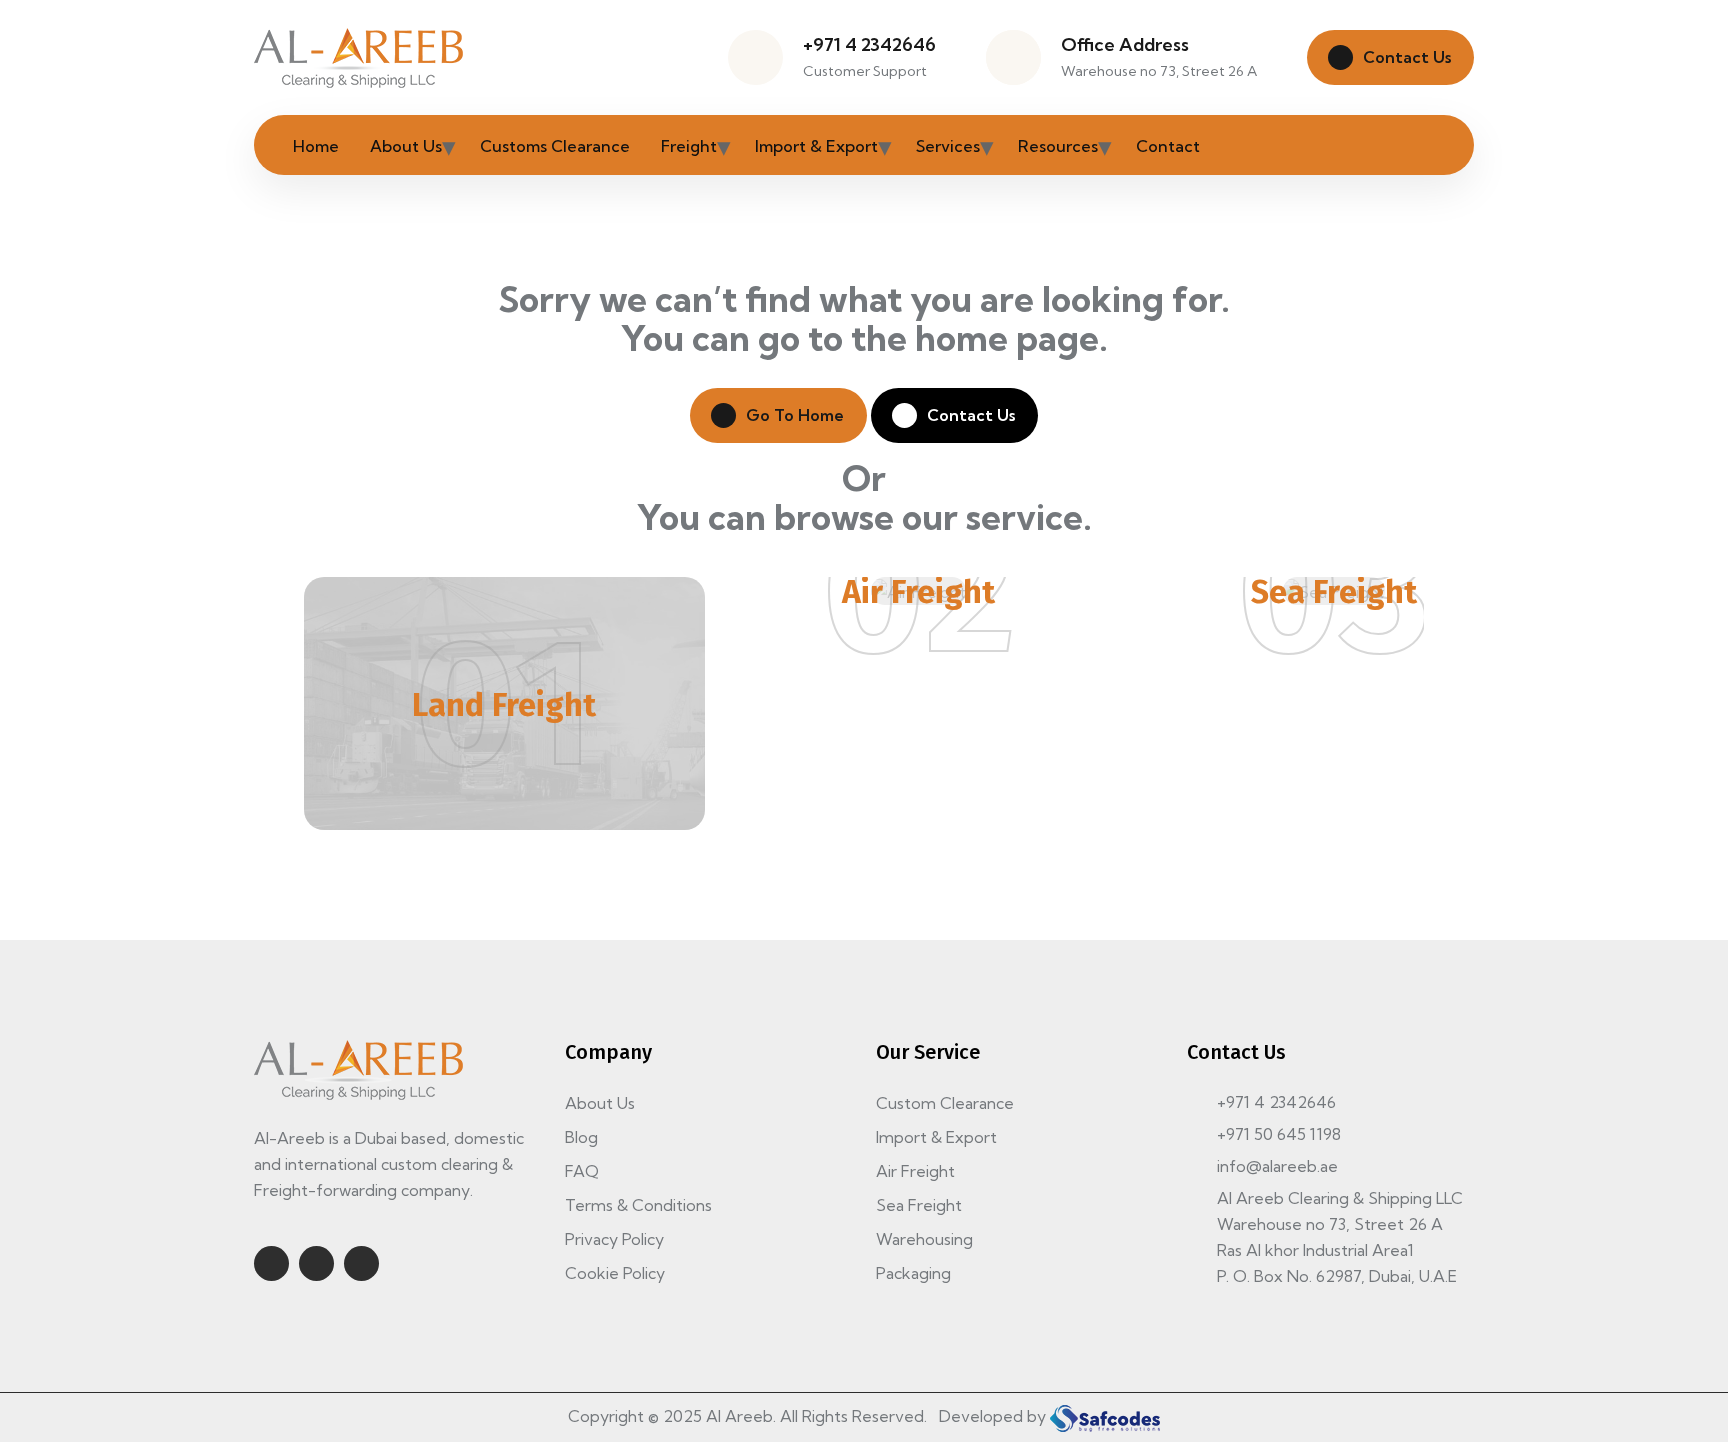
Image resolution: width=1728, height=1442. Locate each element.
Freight (689, 146)
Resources (1058, 146)
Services (948, 146)
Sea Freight (1334, 592)
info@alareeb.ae (1277, 1166)
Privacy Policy (614, 1239)
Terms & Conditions (638, 1205)
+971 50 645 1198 (1279, 1134)
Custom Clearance (945, 1103)
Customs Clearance (555, 146)
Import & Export (816, 146)
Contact (1168, 146)
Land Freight (504, 705)
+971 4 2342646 (869, 44)
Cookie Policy (615, 1273)
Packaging (913, 1273)
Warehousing (924, 1239)
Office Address (1125, 44)
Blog (581, 1137)
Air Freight (918, 592)
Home (316, 146)
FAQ (582, 1171)
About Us (406, 146)
